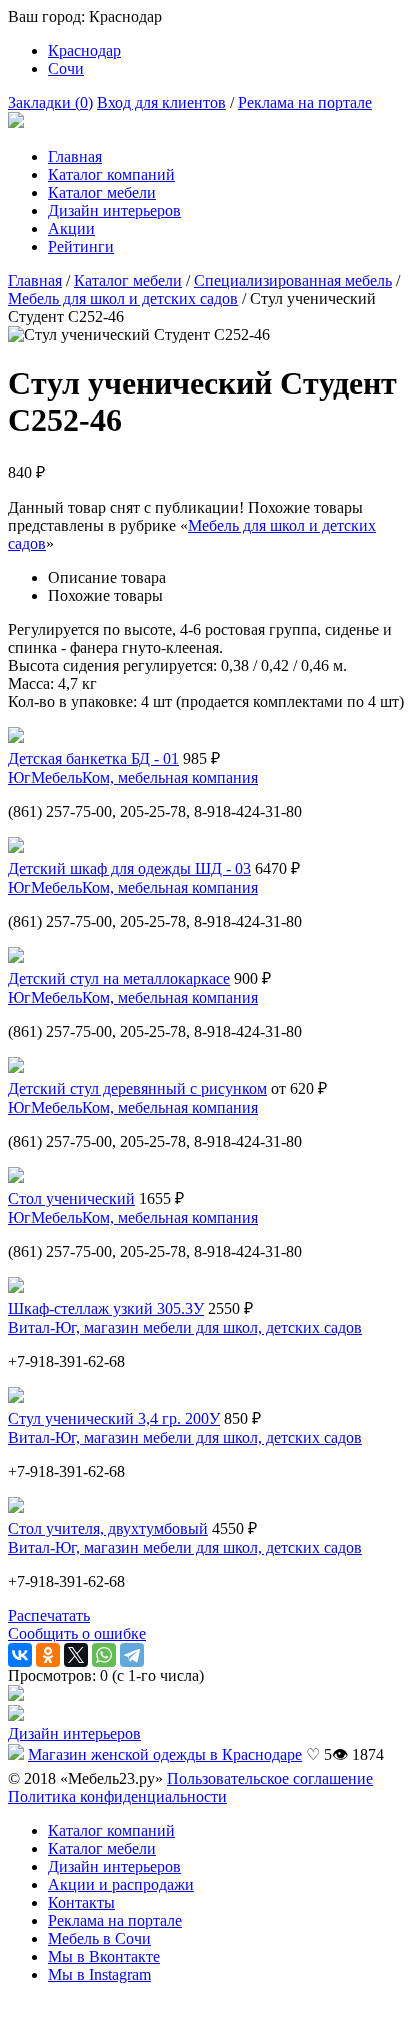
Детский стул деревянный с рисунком (137, 1088)
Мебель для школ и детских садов (123, 298)
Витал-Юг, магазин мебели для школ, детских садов (185, 1327)
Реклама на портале (305, 102)
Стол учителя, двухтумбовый (108, 1528)
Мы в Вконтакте (104, 1956)
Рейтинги (81, 246)
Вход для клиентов (161, 102)
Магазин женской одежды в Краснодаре (165, 1754)
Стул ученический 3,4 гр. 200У (114, 1418)
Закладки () (50, 102)
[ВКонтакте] (20, 1655)
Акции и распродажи (121, 1884)
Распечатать (49, 1615)
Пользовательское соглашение (270, 1778)
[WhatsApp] (104, 1655)
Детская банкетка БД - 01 (93, 758)
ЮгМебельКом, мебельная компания (133, 777)
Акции (71, 228)
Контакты (81, 1902)
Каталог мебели (102, 192)
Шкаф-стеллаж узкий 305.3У (106, 1308)
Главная (75, 156)
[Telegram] (132, 1655)
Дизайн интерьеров (114, 210)
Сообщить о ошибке (77, 1633)
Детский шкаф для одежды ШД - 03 (129, 868)
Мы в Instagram (99, 1974)
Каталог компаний (111, 174)
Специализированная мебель (293, 280)
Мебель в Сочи (99, 1938)
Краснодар (84, 50)
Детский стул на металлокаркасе (119, 978)
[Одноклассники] (48, 1655)
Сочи (66, 68)
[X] (76, 1655)
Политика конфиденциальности (117, 1796)
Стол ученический (71, 1198)
